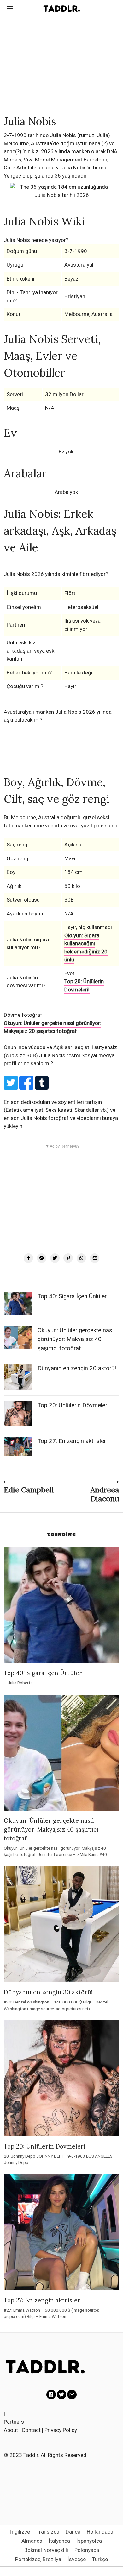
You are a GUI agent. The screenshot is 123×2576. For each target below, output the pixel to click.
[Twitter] (55, 1258)
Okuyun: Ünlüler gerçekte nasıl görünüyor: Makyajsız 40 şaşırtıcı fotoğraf (76, 1339)
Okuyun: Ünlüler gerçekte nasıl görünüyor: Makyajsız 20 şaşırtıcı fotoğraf (53, 1027)
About (11, 2430)
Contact (31, 2430)
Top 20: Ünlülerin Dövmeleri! (84, 985)
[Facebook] (28, 1258)
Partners (14, 2422)
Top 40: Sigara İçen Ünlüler (72, 1296)
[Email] (95, 1258)
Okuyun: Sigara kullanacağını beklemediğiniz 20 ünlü (86, 948)
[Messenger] (42, 1258)
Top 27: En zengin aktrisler (72, 1441)
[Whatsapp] (81, 1258)
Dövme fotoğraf (23, 1015)
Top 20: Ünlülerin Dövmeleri (73, 1405)
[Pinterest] (68, 1258)
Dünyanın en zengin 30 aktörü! (77, 1368)
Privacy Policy (61, 2430)
